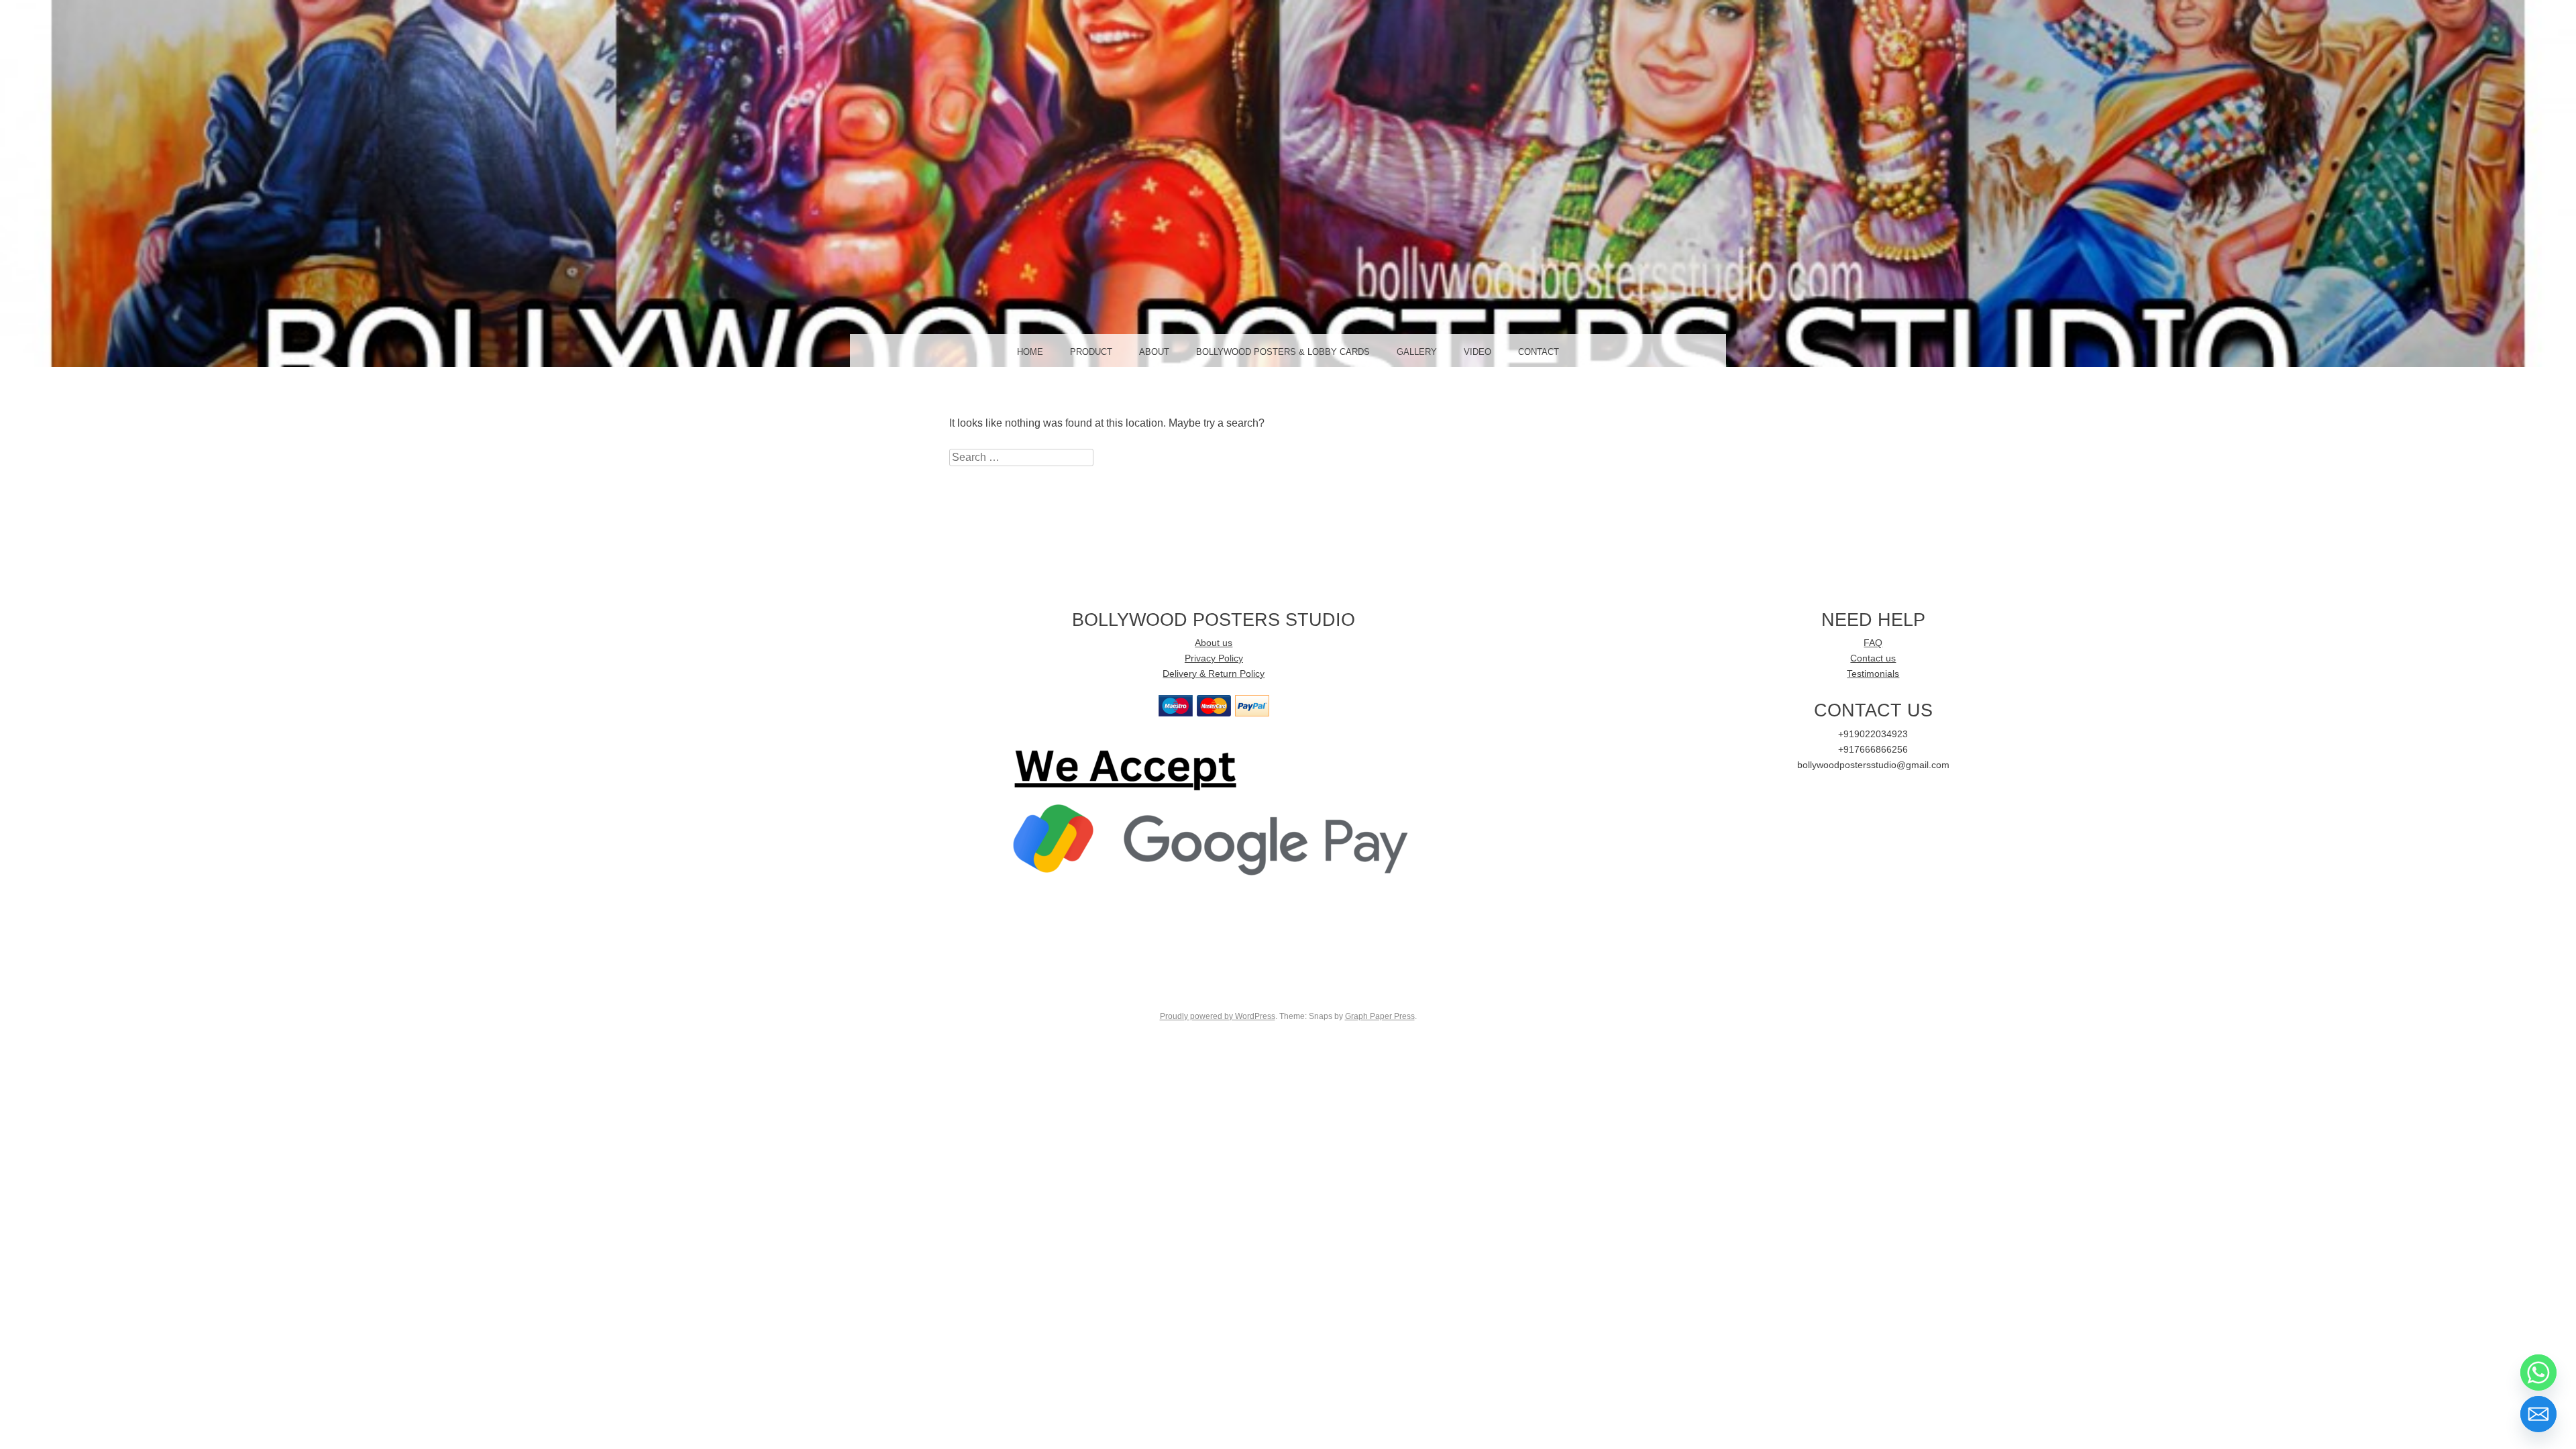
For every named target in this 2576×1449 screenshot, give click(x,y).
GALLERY (1417, 352)
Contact (1539, 352)
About (1154, 352)
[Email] (2538, 1414)
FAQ (1873, 643)
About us (1214, 643)
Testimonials (1873, 674)
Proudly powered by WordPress (1218, 1016)
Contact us (1873, 658)
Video (1478, 352)
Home (1030, 352)
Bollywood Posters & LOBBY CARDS (1283, 352)
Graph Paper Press (1380, 1016)
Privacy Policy (1214, 658)
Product (1091, 352)
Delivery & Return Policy (1214, 674)
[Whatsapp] (2538, 1373)
